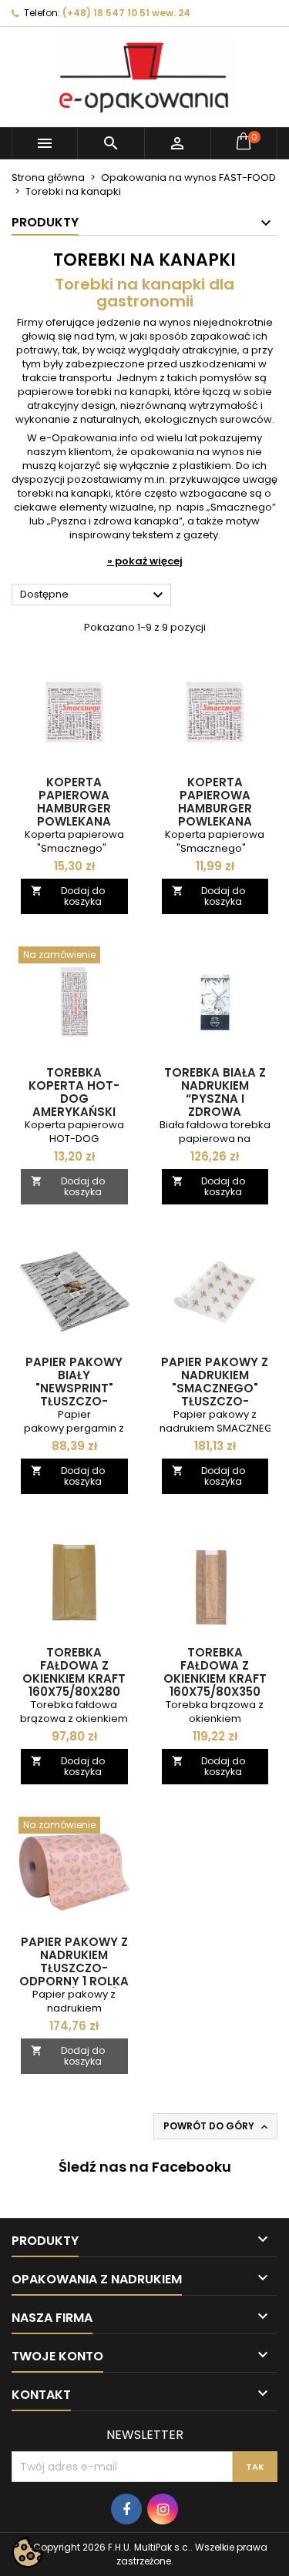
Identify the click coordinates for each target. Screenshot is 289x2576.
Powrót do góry (217, 2126)
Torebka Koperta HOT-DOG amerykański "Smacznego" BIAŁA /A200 (74, 1105)
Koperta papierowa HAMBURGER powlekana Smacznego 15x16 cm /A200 (215, 815)
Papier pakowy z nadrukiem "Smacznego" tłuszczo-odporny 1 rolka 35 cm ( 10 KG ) (215, 1395)
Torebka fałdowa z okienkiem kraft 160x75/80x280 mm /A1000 (74, 1678)
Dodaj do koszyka (68, 896)
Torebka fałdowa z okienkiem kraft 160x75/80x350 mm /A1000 (215, 1678)
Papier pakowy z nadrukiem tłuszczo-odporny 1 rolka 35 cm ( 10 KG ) (74, 1968)
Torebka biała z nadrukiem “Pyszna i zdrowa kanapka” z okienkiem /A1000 (215, 1105)
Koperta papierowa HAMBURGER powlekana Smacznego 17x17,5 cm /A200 (74, 815)
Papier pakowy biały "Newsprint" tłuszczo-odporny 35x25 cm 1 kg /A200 (74, 1395)
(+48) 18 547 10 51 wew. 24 (126, 13)
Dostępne (94, 595)
